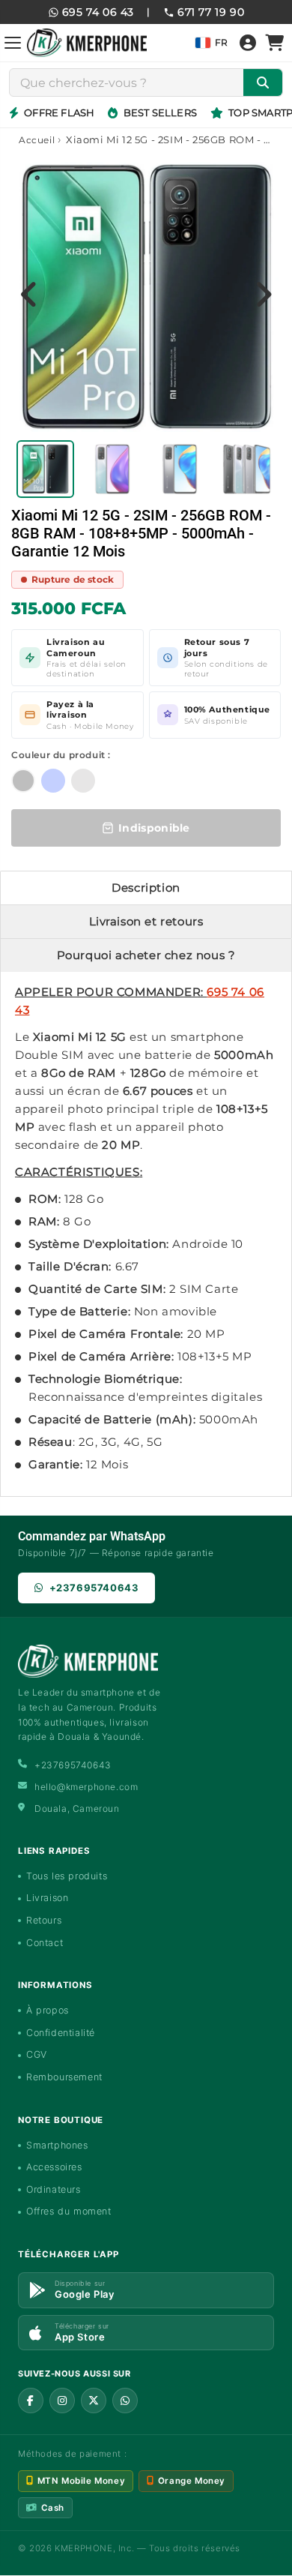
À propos (48, 2010)
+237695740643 (94, 1588)
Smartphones (57, 2145)
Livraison (47, 1898)
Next (263, 294)
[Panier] (275, 43)
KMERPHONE (83, 2548)
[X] (94, 2401)
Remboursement (64, 2077)
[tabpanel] (46, 469)
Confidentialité (61, 2033)
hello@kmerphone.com (86, 1787)
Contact (45, 1943)
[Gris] (83, 781)
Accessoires (54, 2167)
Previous (29, 294)
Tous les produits (67, 1876)
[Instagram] (62, 2401)
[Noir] (23, 781)
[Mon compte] (248, 43)
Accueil (37, 140)
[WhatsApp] (125, 2401)
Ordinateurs (54, 2189)
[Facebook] (31, 2401)
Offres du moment (69, 2211)
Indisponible (154, 828)
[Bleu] (53, 781)
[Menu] (13, 43)
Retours (44, 1920)
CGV (37, 2054)
